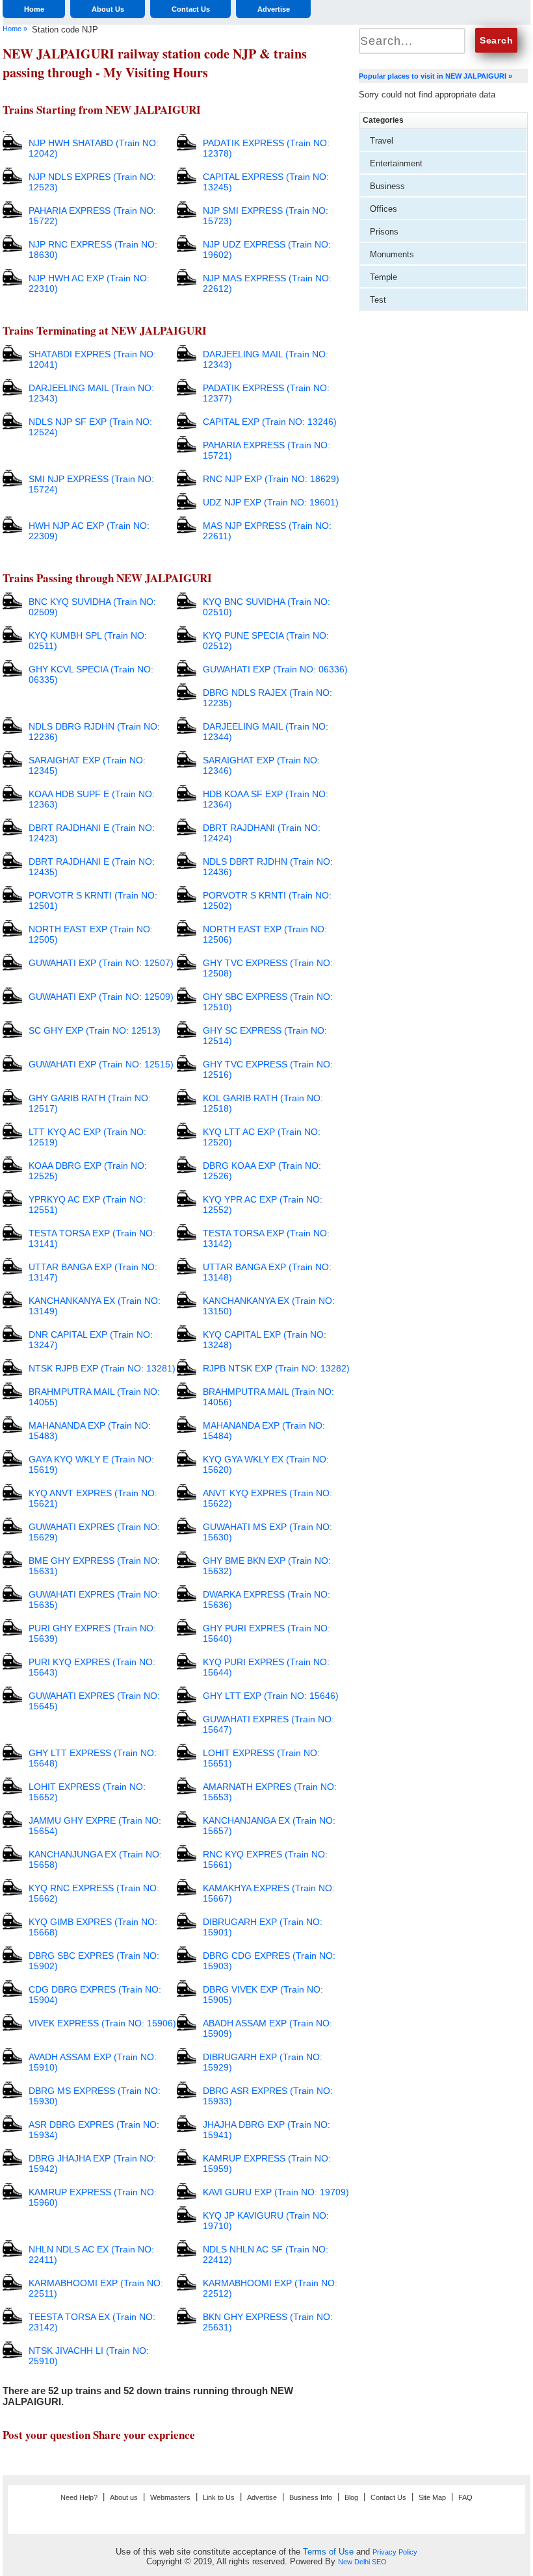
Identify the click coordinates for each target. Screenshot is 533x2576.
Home (34, 9)
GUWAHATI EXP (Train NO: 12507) (101, 963)
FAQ (465, 2497)
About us (124, 2497)
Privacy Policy (395, 2552)
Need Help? (79, 2497)
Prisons (384, 232)
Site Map (432, 2497)
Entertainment (396, 163)
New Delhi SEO (362, 2562)
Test (378, 300)
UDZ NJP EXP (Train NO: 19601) (271, 502)
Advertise (274, 9)
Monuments (392, 254)
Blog (351, 2497)
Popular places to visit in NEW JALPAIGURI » (435, 76)
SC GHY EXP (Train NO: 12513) (95, 1030)
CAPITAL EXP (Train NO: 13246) (270, 422)
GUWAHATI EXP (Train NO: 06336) (275, 669)
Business (387, 186)
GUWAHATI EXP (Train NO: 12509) (101, 997)
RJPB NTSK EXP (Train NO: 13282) (276, 1368)
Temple (383, 277)
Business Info (311, 2497)
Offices (383, 209)
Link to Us (219, 2497)
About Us (108, 9)
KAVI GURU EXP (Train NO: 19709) (276, 2192)
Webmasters (170, 2497)
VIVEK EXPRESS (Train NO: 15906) (102, 2023)
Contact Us (191, 9)
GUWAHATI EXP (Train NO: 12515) (101, 1064)
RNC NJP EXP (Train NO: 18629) (271, 479)
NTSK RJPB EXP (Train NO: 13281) (102, 1368)
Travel (382, 141)
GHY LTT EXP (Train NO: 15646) (271, 1696)
